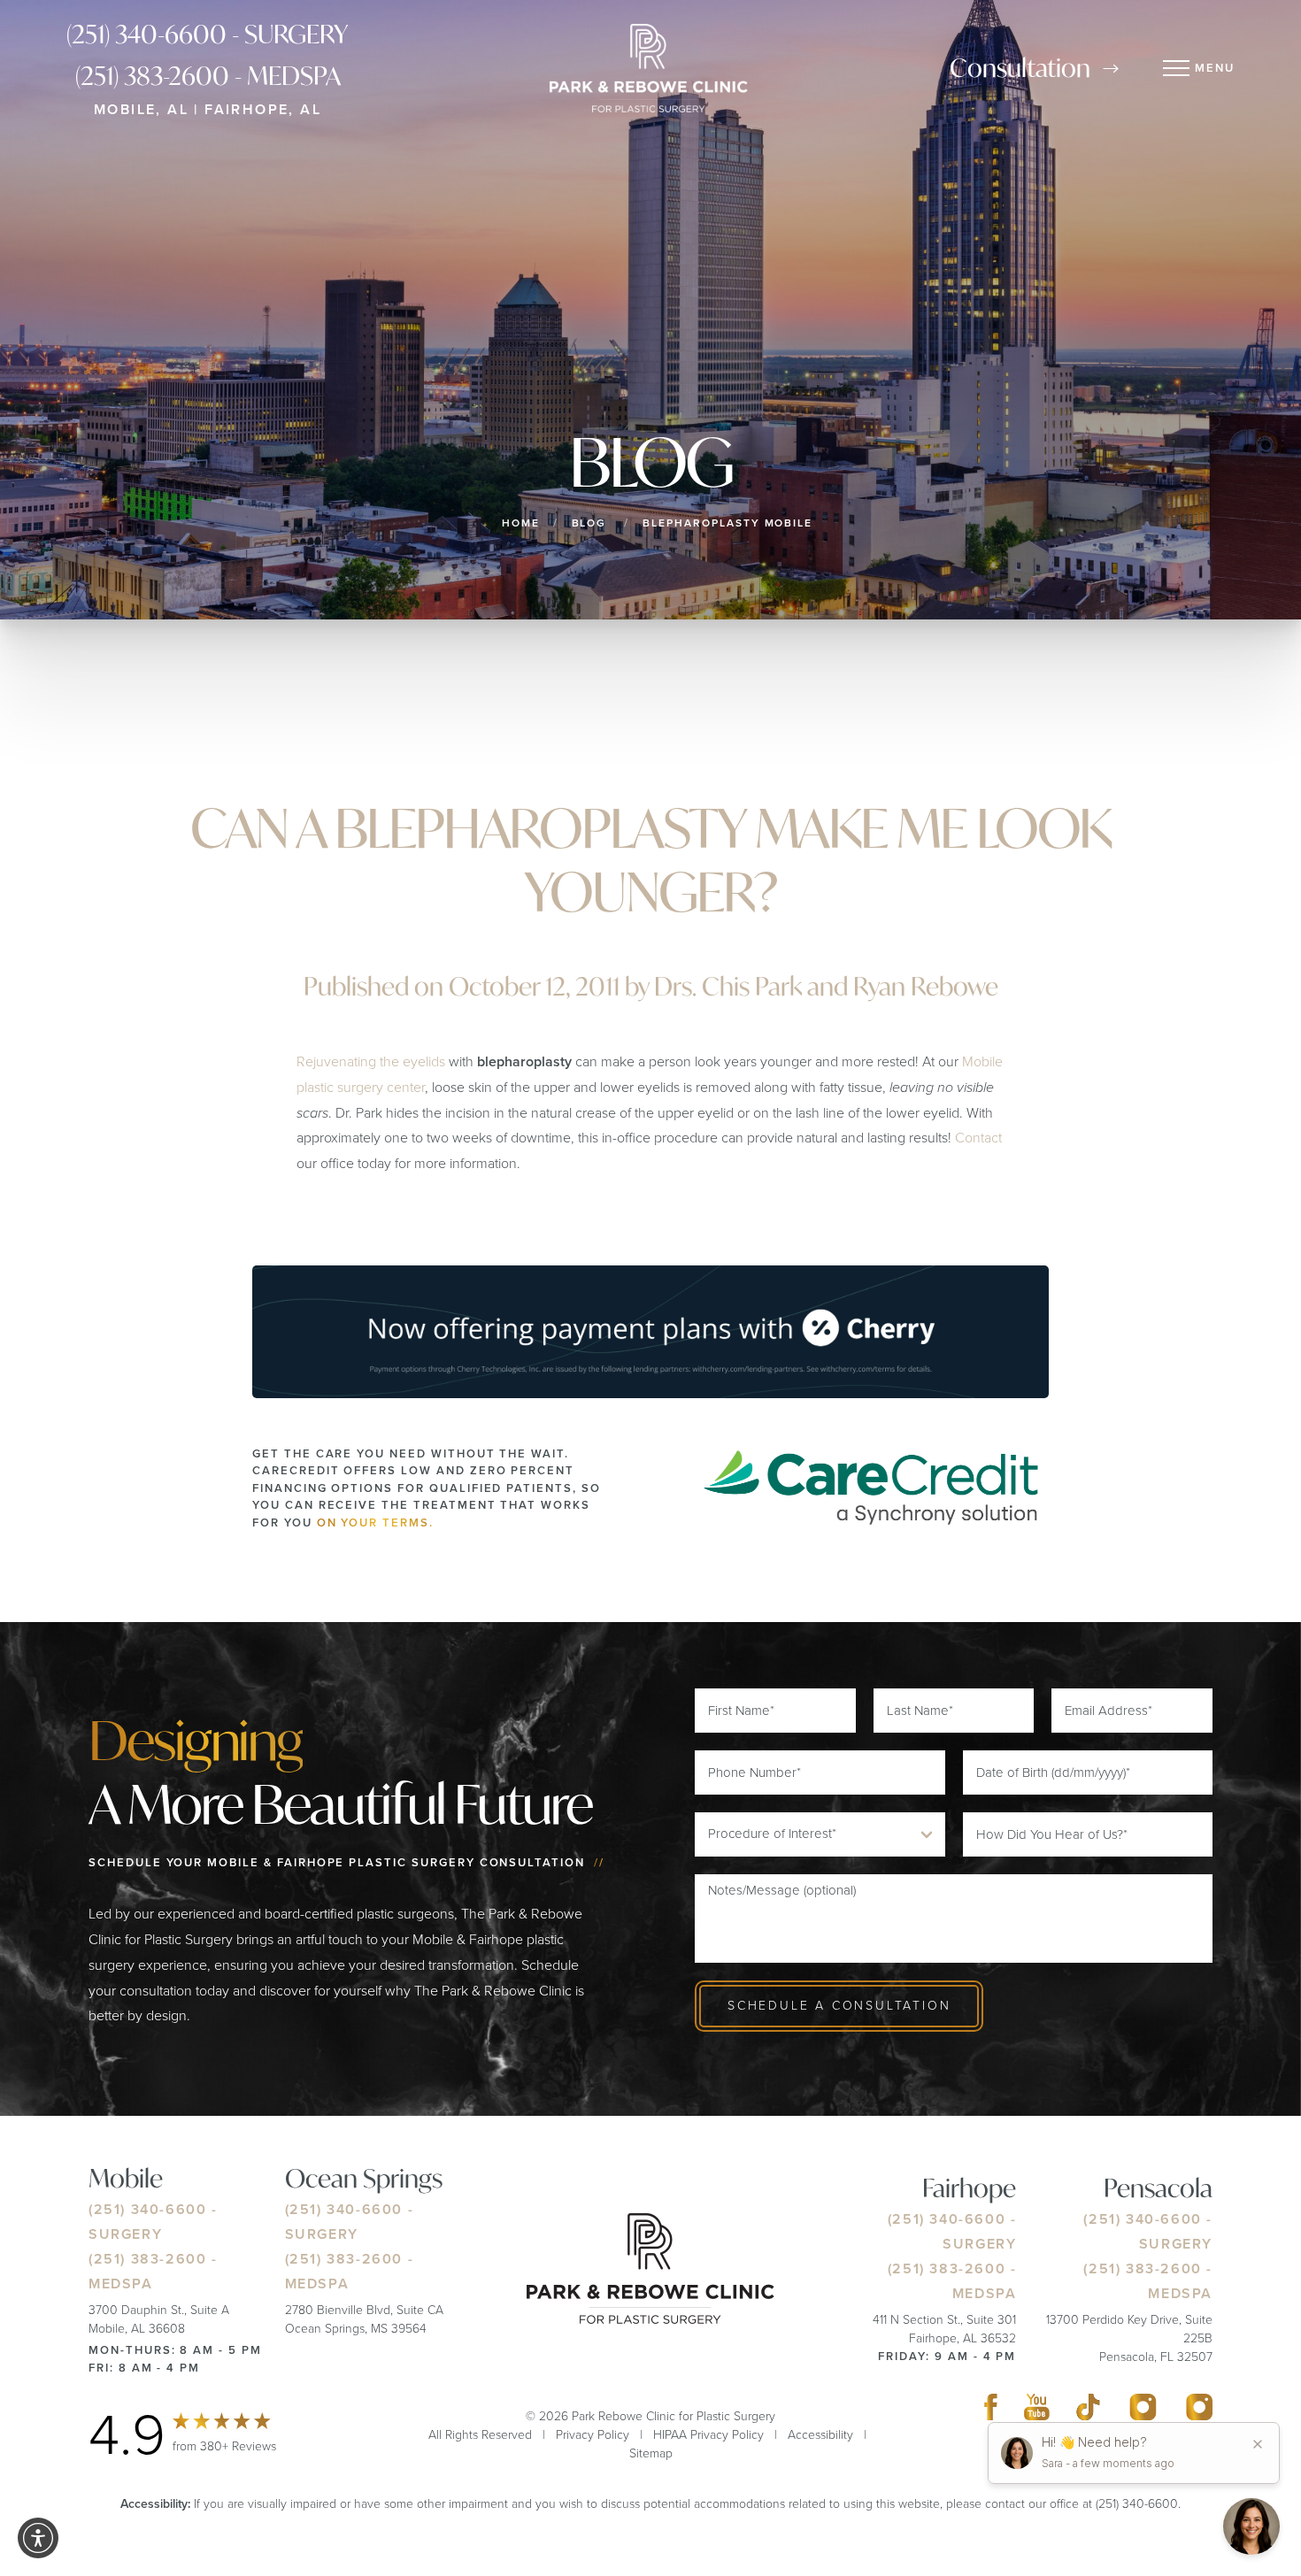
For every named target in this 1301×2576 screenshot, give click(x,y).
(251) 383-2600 (147, 2259)
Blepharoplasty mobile (727, 523)
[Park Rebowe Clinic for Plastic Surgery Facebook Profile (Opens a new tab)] (991, 2411)
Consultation (1020, 68)
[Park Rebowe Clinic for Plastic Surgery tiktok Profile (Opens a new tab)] (1088, 2411)
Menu (1215, 68)
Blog (589, 523)
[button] (38, 2538)
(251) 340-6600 (147, 2209)
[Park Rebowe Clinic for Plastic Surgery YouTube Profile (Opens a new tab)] (1037, 2411)
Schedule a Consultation (839, 2006)
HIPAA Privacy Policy (708, 2435)
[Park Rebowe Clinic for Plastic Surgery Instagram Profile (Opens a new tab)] (1143, 2411)
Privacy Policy (593, 2435)
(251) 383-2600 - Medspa (208, 76)
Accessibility (820, 2435)
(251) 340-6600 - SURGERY (208, 34)
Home (521, 523)
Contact (978, 1138)
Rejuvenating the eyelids (371, 1061)
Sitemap (651, 2453)
